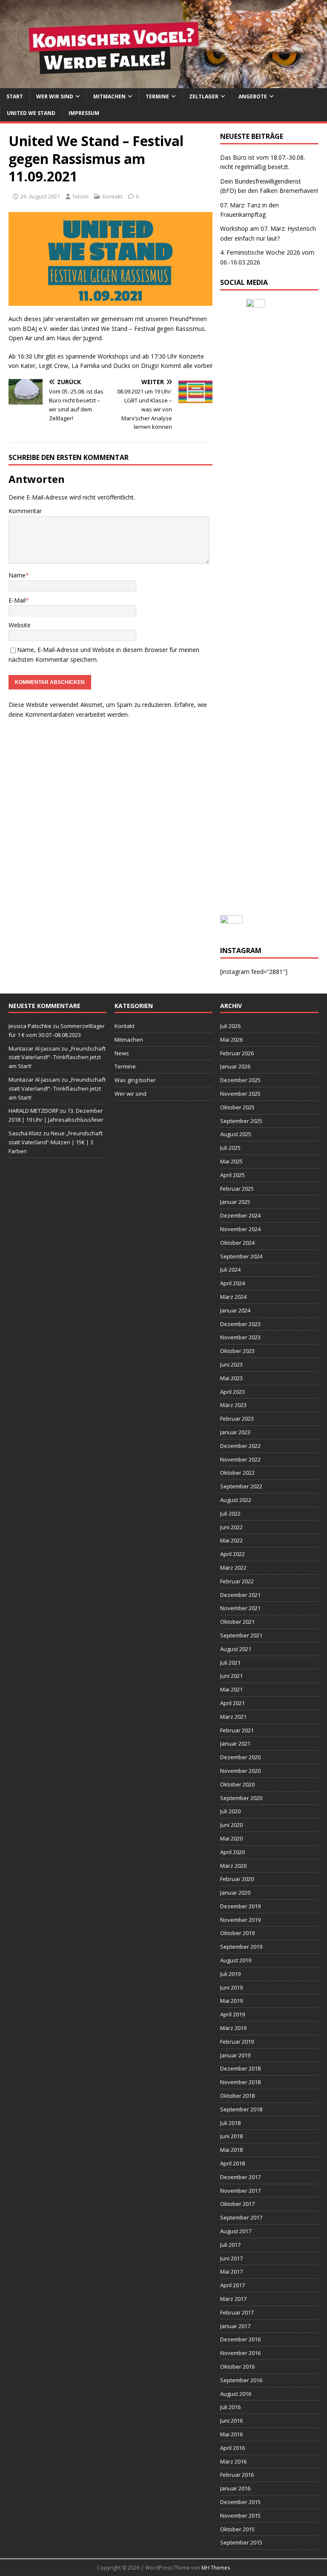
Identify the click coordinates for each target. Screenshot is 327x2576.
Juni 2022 (231, 1527)
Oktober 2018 (237, 2096)
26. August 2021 (40, 196)
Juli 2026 (230, 1026)
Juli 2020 (230, 1811)
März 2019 (233, 2028)
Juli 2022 (230, 1513)
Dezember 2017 (240, 2177)
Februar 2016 (237, 2475)
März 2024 (233, 1297)
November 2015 (240, 2516)
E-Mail (17, 600)
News (122, 1053)
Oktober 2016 (237, 2366)
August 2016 (236, 2394)
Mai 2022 (231, 1540)
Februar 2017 (237, 2312)
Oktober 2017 (237, 2204)
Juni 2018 (231, 2136)
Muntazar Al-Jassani (34, 1048)
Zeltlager (204, 96)
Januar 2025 (235, 1202)
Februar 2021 (237, 1730)
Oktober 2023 (237, 1351)
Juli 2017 (230, 2245)
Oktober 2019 (237, 1933)
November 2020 (240, 1771)
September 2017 (241, 2217)
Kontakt (113, 196)
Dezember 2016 (240, 2339)
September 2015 (241, 2542)
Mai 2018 (231, 2150)
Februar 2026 (237, 1053)
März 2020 (233, 1866)
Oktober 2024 (237, 1243)
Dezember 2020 (240, 1757)
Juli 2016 (230, 2407)
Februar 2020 (237, 1879)
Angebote (253, 96)
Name (17, 575)
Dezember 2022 (240, 1446)
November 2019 (240, 1920)
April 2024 (232, 1283)
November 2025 (240, 1094)
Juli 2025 (230, 1148)
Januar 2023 (235, 1432)
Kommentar (25, 511)
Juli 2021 (230, 1663)
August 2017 (236, 2231)
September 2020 (241, 1798)
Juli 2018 (230, 2123)
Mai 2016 (231, 2434)
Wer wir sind (55, 96)
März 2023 (233, 1405)
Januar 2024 (235, 1310)
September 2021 (241, 1635)
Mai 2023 (231, 1378)
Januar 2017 (235, 2326)
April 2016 (232, 2448)
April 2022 (232, 1554)
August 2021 (236, 1649)
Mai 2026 (231, 1040)
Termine (157, 96)
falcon (80, 196)
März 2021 (233, 1717)
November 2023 (240, 1337)
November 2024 (240, 1229)
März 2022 (233, 1568)
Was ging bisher (135, 1080)
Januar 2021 (235, 1743)
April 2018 (232, 2163)
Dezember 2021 (240, 1595)
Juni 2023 (231, 1364)
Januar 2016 (235, 2488)
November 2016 (240, 2353)
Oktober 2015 (237, 2529)
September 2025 (241, 1121)
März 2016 (233, 2461)
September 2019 (241, 1947)
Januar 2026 (235, 1066)
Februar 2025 (237, 1189)
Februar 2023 (237, 1419)
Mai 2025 (231, 1161)
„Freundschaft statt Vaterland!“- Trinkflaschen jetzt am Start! (57, 1057)
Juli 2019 (230, 1974)
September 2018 (241, 2109)
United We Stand (31, 113)
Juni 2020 (231, 1825)
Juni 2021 (231, 1676)
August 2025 (236, 1134)
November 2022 (240, 1459)
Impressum (84, 113)
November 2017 (240, 2191)
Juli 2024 (230, 1269)
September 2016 (241, 2380)
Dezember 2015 (240, 2502)
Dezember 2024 (240, 1215)
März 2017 (233, 2299)
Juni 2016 (231, 2421)
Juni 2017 (231, 2258)
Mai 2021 (231, 1689)
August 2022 (236, 1500)
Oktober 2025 (237, 1107)
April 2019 (232, 2014)
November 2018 (240, 2082)
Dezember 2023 (240, 1324)
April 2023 (232, 1392)
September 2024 (241, 1256)
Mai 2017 (231, 2272)
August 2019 (236, 1960)
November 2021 (240, 1608)
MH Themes (216, 2568)
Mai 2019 (231, 2001)
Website (20, 625)
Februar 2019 (237, 2042)
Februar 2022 (237, 1581)
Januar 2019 (235, 2055)
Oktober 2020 (237, 1784)
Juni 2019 (231, 1987)
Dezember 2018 (240, 2068)
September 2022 (241, 1486)
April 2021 (232, 1703)
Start (15, 96)
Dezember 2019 (240, 1906)
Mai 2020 (231, 1838)
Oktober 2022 (237, 1473)
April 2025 (232, 1175)
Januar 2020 (235, 1893)
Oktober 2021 (237, 1622)
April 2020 (232, 1852)
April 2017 (232, 2285)
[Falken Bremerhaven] (163, 83)
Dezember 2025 (240, 1080)
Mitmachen (109, 96)
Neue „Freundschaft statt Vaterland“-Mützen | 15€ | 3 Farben (56, 1142)
